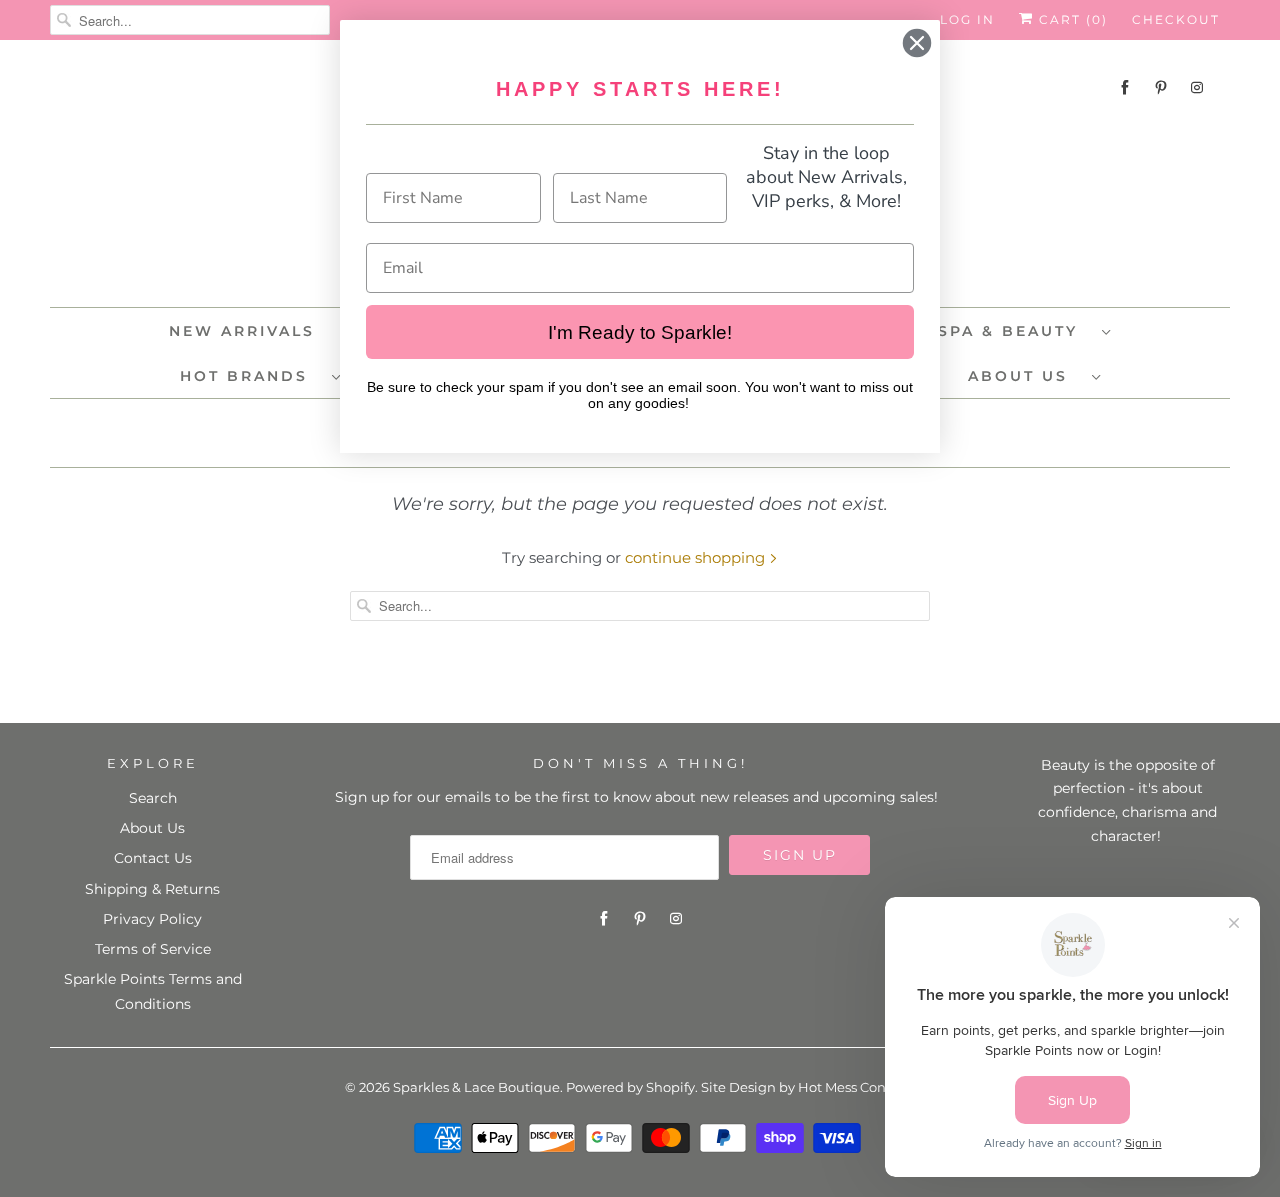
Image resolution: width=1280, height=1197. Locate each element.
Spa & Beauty (1015, 331)
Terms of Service (153, 949)
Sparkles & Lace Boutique (476, 1087)
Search (153, 798)
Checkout (1176, 19)
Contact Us (153, 858)
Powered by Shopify (630, 1087)
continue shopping (697, 557)
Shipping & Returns (152, 889)
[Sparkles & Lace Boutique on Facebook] (1125, 87)
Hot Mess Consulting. (866, 1087)
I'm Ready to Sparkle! (640, 332)
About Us (1025, 376)
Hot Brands (251, 376)
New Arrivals (242, 331)
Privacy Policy (152, 919)
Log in (967, 19)
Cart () (1071, 19)
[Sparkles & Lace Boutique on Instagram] (1197, 87)
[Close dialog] (917, 43)
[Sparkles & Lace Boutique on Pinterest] (1161, 87)
